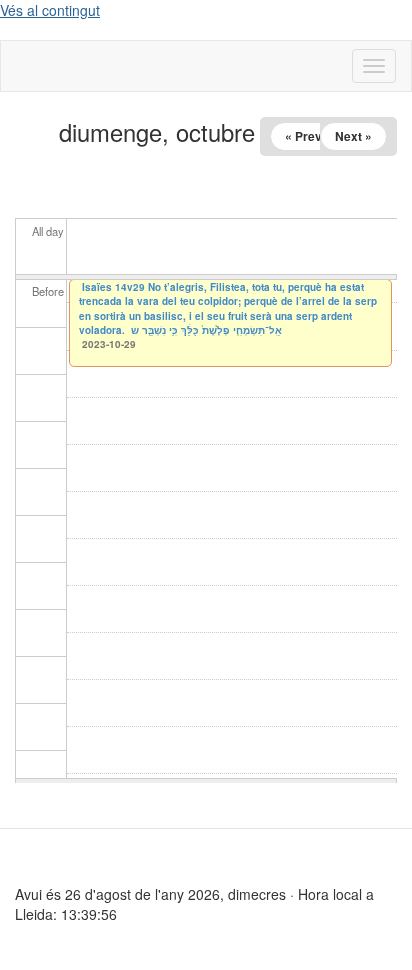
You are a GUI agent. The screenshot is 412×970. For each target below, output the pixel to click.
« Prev (303, 136)
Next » (353, 136)
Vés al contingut (50, 10)
